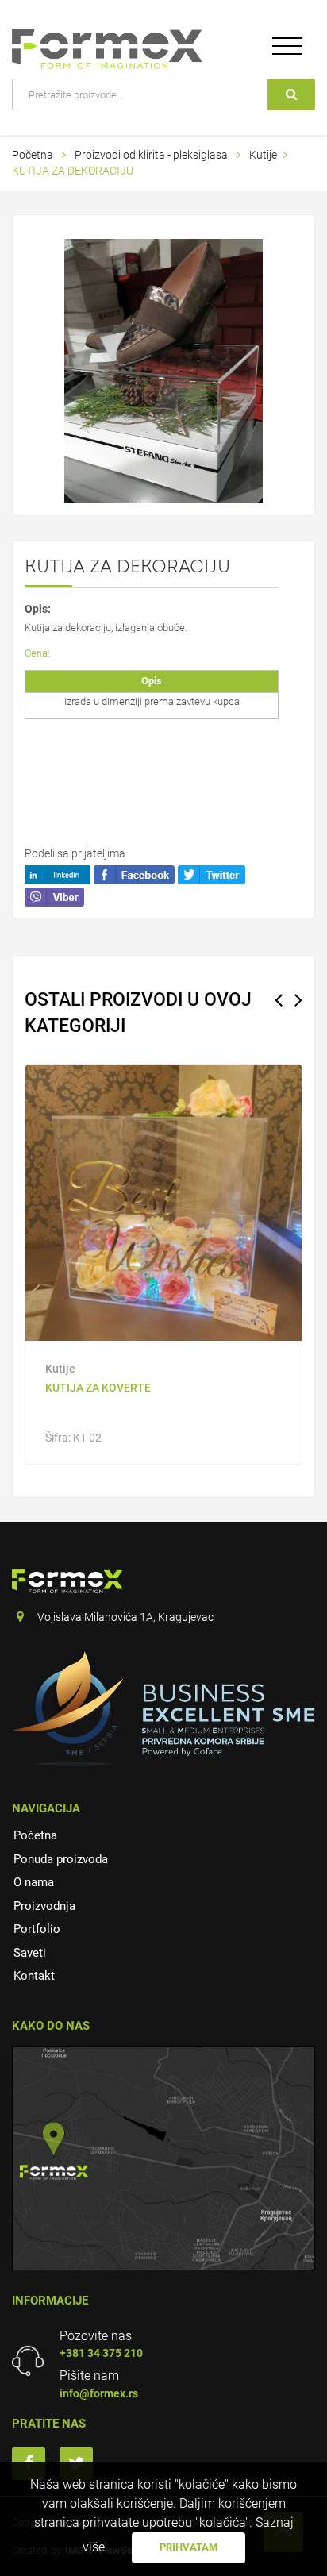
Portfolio (37, 1929)
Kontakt (34, 1976)
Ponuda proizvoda (61, 1859)
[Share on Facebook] (134, 873)
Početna (33, 155)
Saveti (30, 1953)
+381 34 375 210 (101, 2353)
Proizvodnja (44, 1906)
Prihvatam (189, 2547)
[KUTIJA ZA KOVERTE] (163, 1203)
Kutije (263, 155)
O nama (34, 1882)
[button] (248, 253)
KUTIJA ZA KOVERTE (98, 1388)
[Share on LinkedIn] (58, 873)
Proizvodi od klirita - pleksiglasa (152, 155)
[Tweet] (212, 873)
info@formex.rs (99, 2393)
